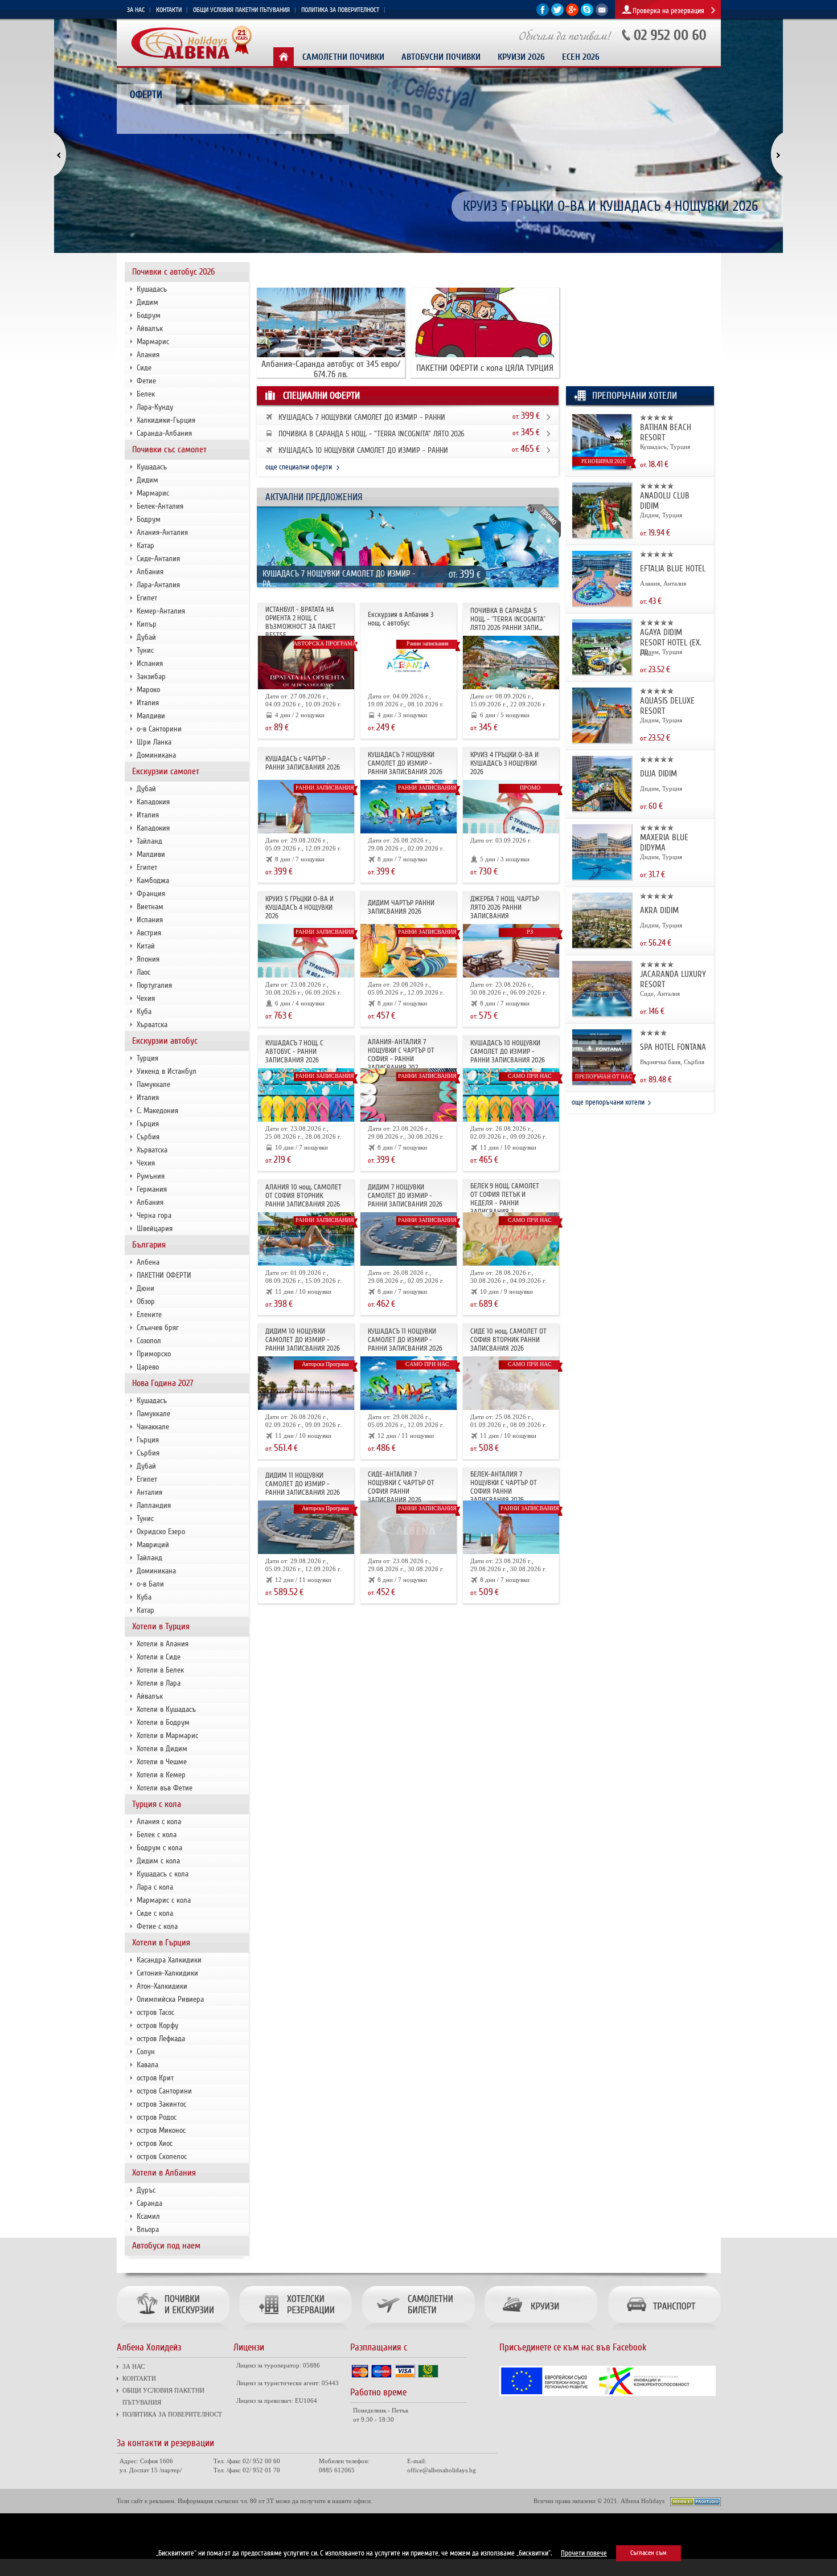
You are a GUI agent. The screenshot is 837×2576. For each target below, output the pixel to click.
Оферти (146, 95)
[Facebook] (543, 14)
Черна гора (154, 1215)
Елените (149, 1314)
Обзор (146, 1301)
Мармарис (153, 342)
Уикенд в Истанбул (167, 1071)
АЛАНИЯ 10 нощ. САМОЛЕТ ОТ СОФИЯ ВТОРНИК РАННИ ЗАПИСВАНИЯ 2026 (303, 1196)
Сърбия (148, 1137)
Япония (148, 959)
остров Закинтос (161, 2104)
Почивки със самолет (169, 449)
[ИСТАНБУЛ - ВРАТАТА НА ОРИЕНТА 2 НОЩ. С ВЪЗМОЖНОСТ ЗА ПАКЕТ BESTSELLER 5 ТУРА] (306, 687)
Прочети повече (584, 2553)
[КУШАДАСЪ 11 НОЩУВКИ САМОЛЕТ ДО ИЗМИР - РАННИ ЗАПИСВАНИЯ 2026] (409, 1408)
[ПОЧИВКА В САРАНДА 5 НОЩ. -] (511, 687)
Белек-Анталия (160, 506)
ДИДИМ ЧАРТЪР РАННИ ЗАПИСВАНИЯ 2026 (401, 907)
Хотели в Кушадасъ (166, 1709)
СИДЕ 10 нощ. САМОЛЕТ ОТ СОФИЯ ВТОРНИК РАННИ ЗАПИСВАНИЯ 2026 (508, 1340)
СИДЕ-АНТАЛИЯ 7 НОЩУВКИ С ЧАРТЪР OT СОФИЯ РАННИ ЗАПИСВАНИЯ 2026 (401, 1487)
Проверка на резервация (668, 11)
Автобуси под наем (166, 2246)
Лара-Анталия (158, 585)
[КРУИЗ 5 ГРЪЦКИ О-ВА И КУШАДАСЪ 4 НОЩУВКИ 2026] (306, 976)
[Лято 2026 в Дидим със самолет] (409, 976)
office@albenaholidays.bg (442, 2470)
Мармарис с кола (164, 1900)
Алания (148, 355)
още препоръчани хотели (608, 1102)
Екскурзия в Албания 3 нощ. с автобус (401, 619)
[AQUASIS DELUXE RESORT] (602, 741)
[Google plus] (572, 14)
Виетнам (150, 907)
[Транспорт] (662, 2332)
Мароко (148, 690)
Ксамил (148, 2216)
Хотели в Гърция (161, 1943)
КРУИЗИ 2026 (521, 57)
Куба (144, 1011)
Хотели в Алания (163, 1644)
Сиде (144, 368)
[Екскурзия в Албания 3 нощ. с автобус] (409, 687)
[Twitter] (557, 14)
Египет (147, 598)
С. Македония (157, 1111)
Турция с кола (157, 1804)
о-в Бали (150, 1584)
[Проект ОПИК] (608, 2394)
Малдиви (151, 716)
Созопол (149, 1341)
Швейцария (155, 1228)
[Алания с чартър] (409, 1120)
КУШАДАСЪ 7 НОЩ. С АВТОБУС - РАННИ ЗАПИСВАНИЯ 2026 (294, 1052)
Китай (146, 946)
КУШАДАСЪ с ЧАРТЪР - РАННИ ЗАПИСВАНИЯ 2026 (303, 763)
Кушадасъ (152, 289)
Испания (150, 663)
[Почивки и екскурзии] (176, 2332)
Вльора (148, 2229)
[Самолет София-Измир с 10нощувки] (511, 1120)
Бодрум (149, 315)
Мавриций (153, 1545)
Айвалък (150, 328)
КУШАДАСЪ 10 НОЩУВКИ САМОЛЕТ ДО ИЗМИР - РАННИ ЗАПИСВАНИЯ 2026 (508, 1052)
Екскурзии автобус (165, 1041)
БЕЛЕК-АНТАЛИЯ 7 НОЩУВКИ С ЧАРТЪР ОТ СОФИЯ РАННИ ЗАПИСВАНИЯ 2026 (504, 1487)
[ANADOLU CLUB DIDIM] (602, 536)
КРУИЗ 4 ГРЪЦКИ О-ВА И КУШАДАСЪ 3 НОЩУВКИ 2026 (504, 763)
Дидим (147, 302)
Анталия (149, 1492)
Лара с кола (155, 1887)
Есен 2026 (581, 57)
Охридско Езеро (161, 1532)
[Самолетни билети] (418, 2332)
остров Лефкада (161, 2039)
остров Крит (155, 2078)
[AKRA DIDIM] (602, 946)
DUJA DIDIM (658, 774)
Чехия (146, 998)
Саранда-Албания (164, 433)
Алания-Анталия (162, 532)
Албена (148, 1262)
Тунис (145, 650)
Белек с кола (157, 1835)
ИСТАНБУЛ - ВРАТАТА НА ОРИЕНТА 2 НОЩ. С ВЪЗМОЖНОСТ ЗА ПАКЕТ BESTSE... (301, 622)
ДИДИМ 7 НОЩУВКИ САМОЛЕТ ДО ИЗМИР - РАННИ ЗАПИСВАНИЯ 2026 (405, 1196)
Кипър (147, 624)
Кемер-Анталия (161, 611)
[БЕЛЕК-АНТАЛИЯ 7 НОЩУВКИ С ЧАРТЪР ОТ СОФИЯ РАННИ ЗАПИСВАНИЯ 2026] (511, 1552)
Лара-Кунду (155, 407)
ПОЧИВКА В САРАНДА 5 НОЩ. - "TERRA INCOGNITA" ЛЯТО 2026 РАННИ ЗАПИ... (508, 619)
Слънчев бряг (158, 1328)
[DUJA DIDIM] (602, 809)
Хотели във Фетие (165, 1788)
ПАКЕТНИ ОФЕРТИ (164, 1275)
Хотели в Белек (160, 1670)
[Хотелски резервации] (295, 2332)
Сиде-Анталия (158, 559)
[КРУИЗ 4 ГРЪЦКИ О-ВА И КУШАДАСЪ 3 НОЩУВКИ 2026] (511, 831)
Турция (147, 1058)
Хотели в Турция (161, 1626)
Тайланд (149, 841)
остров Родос (157, 2117)
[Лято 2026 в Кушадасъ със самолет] (306, 831)
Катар (145, 545)
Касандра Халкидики (169, 1960)
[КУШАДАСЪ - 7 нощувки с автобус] (306, 1120)
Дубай (146, 637)
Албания (150, 572)
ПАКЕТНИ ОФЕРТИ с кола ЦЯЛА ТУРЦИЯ (485, 368)
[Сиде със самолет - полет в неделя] (409, 1552)
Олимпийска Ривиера (170, 1999)
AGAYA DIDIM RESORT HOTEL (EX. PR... (671, 643)
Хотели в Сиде (159, 1657)
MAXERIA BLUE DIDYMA (664, 843)
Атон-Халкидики (162, 1986)
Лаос (143, 972)
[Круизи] (541, 2332)
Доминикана (156, 755)
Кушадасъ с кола (163, 1874)
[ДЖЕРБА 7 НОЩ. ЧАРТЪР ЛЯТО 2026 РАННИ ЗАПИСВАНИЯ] (511, 976)
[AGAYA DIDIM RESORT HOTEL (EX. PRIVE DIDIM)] (602, 672)
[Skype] (587, 14)
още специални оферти (299, 467)
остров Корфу (157, 2025)
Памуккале (153, 1084)
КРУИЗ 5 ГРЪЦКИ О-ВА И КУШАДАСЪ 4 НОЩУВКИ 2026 (299, 907)
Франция (151, 894)
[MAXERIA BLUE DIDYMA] (602, 878)
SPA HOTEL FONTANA (673, 1047)
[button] (67, 156)
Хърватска (152, 1025)
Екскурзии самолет (166, 771)
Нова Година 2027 (163, 1383)
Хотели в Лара (159, 1683)
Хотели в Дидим (162, 1749)
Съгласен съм (649, 2553)
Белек (146, 394)
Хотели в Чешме (162, 1762)
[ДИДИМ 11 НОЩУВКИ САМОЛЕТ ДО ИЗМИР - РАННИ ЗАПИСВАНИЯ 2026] (306, 1552)
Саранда (149, 2203)
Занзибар (151, 676)
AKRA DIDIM (659, 910)
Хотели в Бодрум (163, 1722)
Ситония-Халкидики (167, 1973)
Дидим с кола (158, 1861)
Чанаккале (153, 1427)
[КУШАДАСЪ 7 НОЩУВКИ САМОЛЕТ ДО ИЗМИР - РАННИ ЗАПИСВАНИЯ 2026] (409, 589)
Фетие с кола (157, 1926)
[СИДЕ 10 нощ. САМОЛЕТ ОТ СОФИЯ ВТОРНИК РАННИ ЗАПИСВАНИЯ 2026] (511, 1408)
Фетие (146, 381)
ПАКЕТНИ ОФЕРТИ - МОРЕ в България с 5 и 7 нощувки (611, 207)
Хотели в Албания (164, 2173)
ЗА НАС (136, 10)
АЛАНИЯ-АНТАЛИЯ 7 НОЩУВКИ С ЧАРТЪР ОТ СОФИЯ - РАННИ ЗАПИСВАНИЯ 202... (401, 1055)
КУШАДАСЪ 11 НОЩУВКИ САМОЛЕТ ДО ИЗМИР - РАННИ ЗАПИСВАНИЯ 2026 (405, 1340)
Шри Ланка (154, 742)
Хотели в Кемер (161, 1775)
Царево (148, 1367)
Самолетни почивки (343, 57)
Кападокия (153, 802)
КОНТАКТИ (169, 10)
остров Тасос (155, 2012)
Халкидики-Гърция (166, 420)
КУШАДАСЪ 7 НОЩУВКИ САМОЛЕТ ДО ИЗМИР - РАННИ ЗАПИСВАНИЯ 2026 (405, 763)
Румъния (151, 1176)
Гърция (148, 1124)
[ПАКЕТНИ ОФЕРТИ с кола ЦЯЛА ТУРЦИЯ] (485, 355)
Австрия (149, 933)
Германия (152, 1189)
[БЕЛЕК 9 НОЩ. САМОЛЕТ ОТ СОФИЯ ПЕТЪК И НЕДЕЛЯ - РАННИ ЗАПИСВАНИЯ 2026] (511, 1264)
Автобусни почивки (441, 57)
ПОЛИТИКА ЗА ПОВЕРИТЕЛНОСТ (340, 10)
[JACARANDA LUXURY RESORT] (602, 1014)
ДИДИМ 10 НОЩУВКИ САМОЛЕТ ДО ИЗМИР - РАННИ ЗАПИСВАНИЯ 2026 (303, 1340)
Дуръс (146, 2190)
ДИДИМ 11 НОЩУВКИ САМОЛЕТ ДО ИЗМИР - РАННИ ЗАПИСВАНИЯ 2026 (303, 1484)
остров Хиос (155, 2143)
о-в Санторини (159, 729)
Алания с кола (159, 1821)
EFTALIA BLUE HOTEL (673, 569)
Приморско (154, 1354)
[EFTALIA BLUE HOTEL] (602, 604)
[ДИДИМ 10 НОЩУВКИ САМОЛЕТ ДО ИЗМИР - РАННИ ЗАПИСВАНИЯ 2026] (306, 1408)
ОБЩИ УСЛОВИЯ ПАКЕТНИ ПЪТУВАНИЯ (241, 10)
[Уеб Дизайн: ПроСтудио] (696, 2504)
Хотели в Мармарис (167, 1735)
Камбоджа (153, 880)
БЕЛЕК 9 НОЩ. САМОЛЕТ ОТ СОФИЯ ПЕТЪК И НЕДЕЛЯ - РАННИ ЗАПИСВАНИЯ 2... (505, 1199)
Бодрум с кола (159, 1848)
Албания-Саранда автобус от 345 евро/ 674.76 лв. (331, 369)
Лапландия (154, 1505)
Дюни (145, 1288)
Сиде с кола (155, 1913)
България (149, 1245)
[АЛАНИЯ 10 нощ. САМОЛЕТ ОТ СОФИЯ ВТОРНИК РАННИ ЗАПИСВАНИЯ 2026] (306, 1264)
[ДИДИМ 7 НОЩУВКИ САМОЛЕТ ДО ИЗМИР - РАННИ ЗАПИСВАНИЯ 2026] (409, 1264)
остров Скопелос (162, 2156)
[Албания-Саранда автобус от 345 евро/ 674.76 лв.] (331, 355)
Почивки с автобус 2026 (173, 272)
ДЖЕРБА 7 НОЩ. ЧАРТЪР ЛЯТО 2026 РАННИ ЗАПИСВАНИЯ (505, 907)
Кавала (147, 2065)
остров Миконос (161, 2130)
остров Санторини (164, 2091)
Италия (148, 703)
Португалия (154, 985)
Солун (146, 2052)
